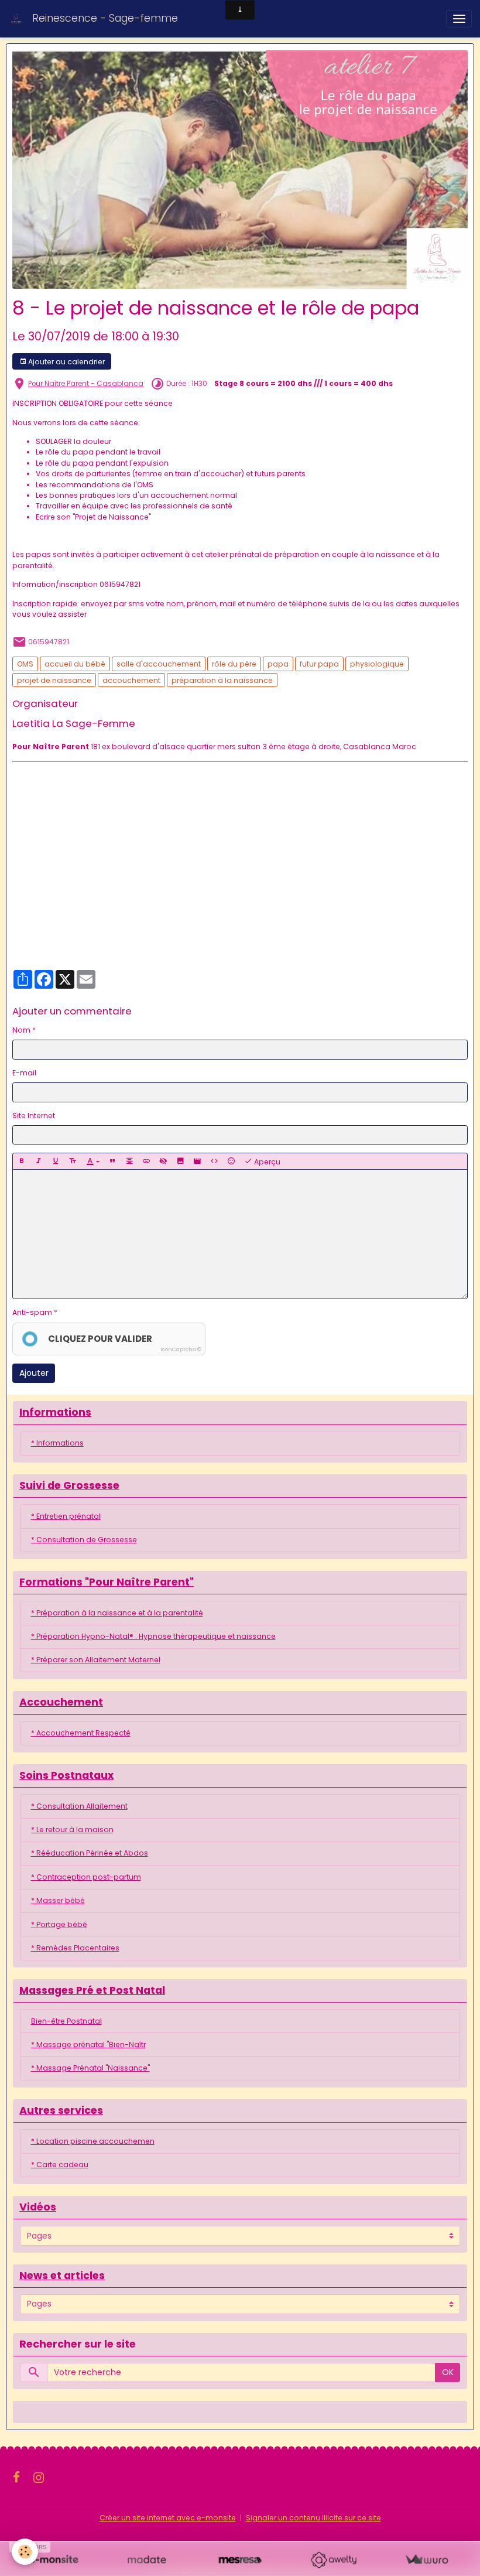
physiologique (377, 664)
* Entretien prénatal (66, 1516)
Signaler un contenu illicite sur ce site (313, 2518)
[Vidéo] (197, 1161)
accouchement (131, 680)
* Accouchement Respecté (81, 1733)
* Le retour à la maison (72, 1829)
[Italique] (39, 1161)
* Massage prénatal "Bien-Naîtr (88, 2044)
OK (448, 2372)
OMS (25, 664)
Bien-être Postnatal (66, 2021)
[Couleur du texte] (93, 1161)
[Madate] (147, 2560)
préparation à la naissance (222, 680)
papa (278, 664)
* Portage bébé (59, 1924)
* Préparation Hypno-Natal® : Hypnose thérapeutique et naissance (153, 1636)
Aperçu (266, 1162)
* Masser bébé (58, 1900)
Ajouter (34, 1373)
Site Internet (34, 1116)
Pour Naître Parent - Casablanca (86, 384)
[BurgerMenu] (459, 19)
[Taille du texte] (73, 1161)
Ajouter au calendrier (66, 362)
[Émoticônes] (231, 1161)
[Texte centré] (129, 1161)
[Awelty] (333, 2560)
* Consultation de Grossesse (84, 1540)
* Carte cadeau (60, 2165)
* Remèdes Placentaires (75, 1948)
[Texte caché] (163, 1161)
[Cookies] (25, 2552)
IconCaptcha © (181, 1350)
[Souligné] (56, 1161)
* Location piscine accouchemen (93, 2141)
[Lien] (146, 1161)
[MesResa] (240, 2560)
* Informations (57, 1443)
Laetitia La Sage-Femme (74, 723)
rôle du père (234, 664)
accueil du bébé (75, 664)
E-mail (24, 1073)
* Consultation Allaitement (79, 1806)
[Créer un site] (54, 2560)
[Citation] (112, 1161)
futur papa (319, 664)
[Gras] (22, 1161)
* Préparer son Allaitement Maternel (96, 1660)
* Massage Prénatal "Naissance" (90, 2068)
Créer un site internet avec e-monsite (168, 2518)
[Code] (214, 1161)
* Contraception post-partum (86, 1877)
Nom (21, 1030)
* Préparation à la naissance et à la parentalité (117, 1613)
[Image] (180, 1161)
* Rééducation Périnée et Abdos (90, 1853)
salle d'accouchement (159, 664)
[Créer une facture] (426, 2560)
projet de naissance (54, 680)
